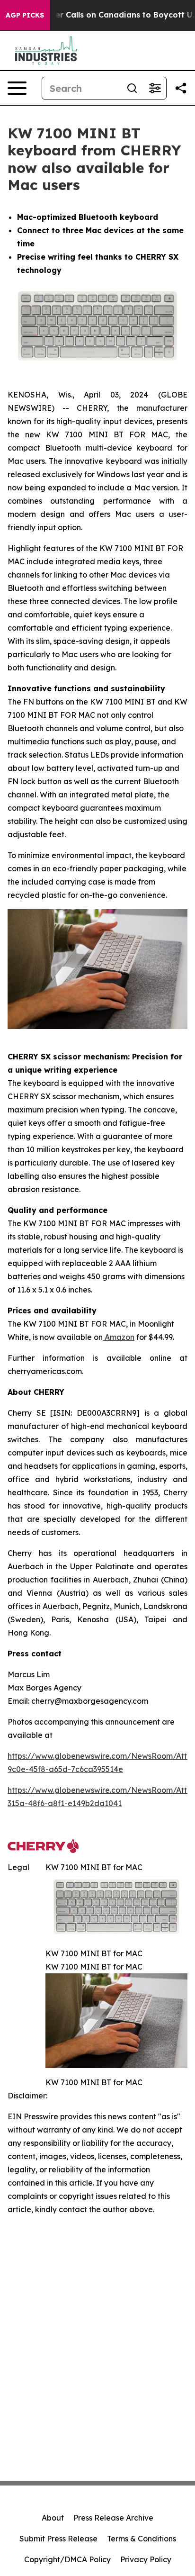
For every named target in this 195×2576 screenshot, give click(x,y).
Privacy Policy (146, 2559)
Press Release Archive (113, 2518)
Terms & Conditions (142, 2539)
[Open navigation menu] (17, 88)
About (53, 2518)
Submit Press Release (58, 2539)
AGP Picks (25, 15)
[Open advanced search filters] (155, 88)
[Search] (132, 88)
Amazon (119, 1337)
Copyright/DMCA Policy (67, 2559)
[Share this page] (181, 88)
